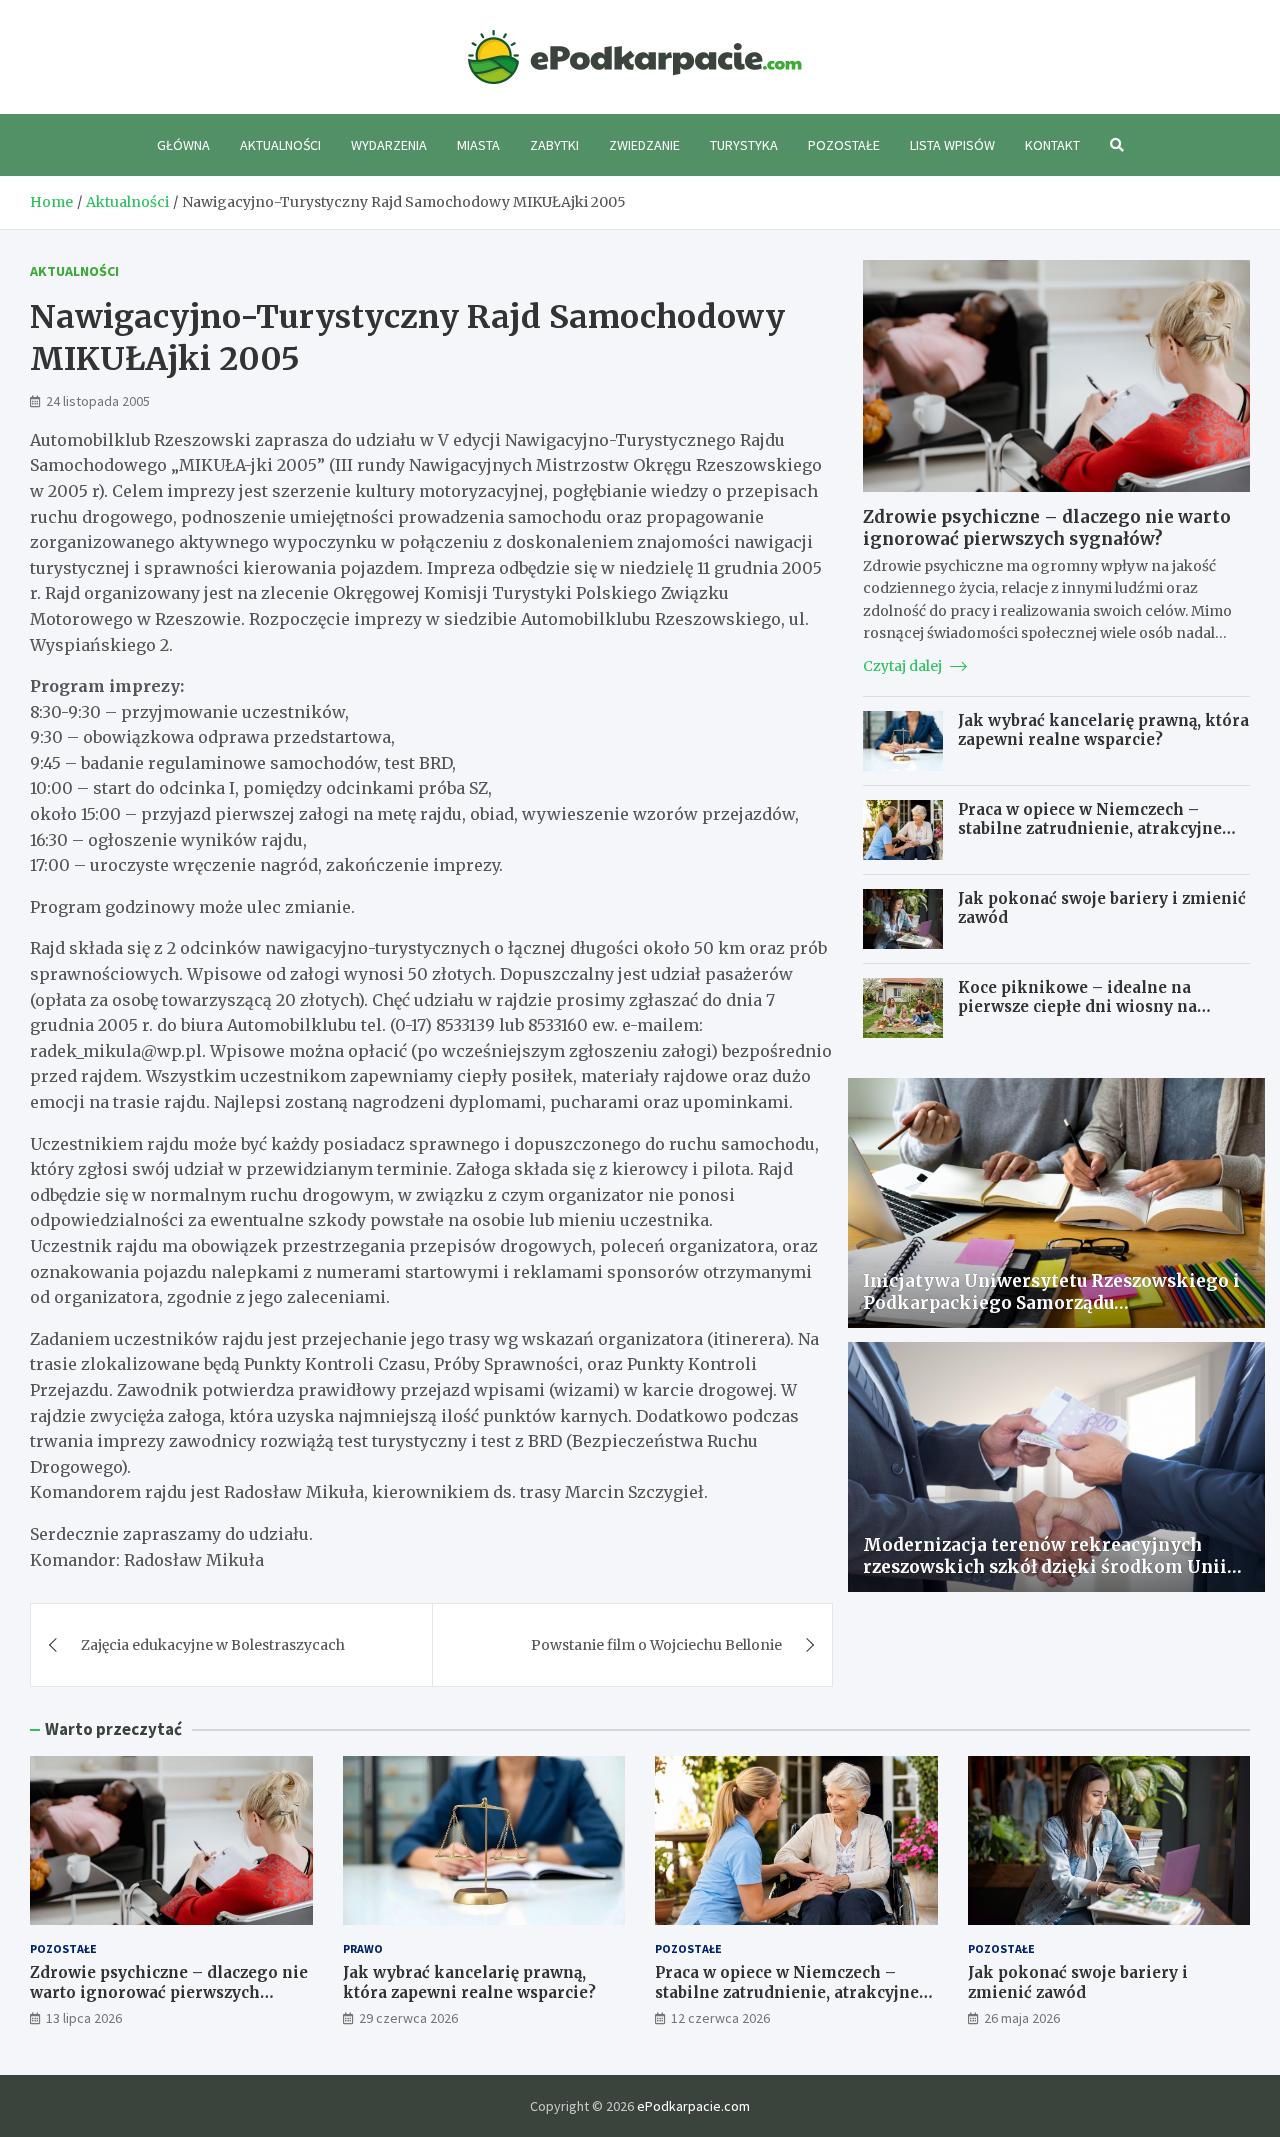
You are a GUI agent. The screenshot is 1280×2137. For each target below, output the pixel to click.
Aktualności (280, 145)
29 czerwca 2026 (408, 2018)
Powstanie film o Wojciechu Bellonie (656, 1645)
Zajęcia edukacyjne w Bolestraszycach (213, 1645)
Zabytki (554, 145)
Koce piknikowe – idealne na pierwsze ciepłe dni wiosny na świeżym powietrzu (1077, 1007)
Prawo (363, 1948)
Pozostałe (844, 145)
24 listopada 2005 (98, 401)
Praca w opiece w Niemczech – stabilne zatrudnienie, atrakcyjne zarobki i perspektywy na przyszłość (1103, 829)
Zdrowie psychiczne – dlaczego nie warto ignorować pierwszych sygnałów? (1047, 528)
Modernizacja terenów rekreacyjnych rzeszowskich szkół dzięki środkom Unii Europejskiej (1045, 1567)
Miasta (478, 145)
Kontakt (1052, 145)
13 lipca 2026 (84, 2018)
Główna (183, 145)
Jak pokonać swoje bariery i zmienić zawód (1078, 1982)
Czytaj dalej (904, 666)
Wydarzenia (389, 145)
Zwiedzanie (644, 145)
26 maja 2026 (1022, 2018)
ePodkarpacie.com (693, 2106)
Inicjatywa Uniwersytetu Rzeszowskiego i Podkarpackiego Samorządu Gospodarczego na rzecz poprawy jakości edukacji (1051, 1314)
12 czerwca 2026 (720, 2018)
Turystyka (744, 145)
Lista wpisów (952, 145)
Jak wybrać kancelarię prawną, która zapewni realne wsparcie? (1103, 730)
